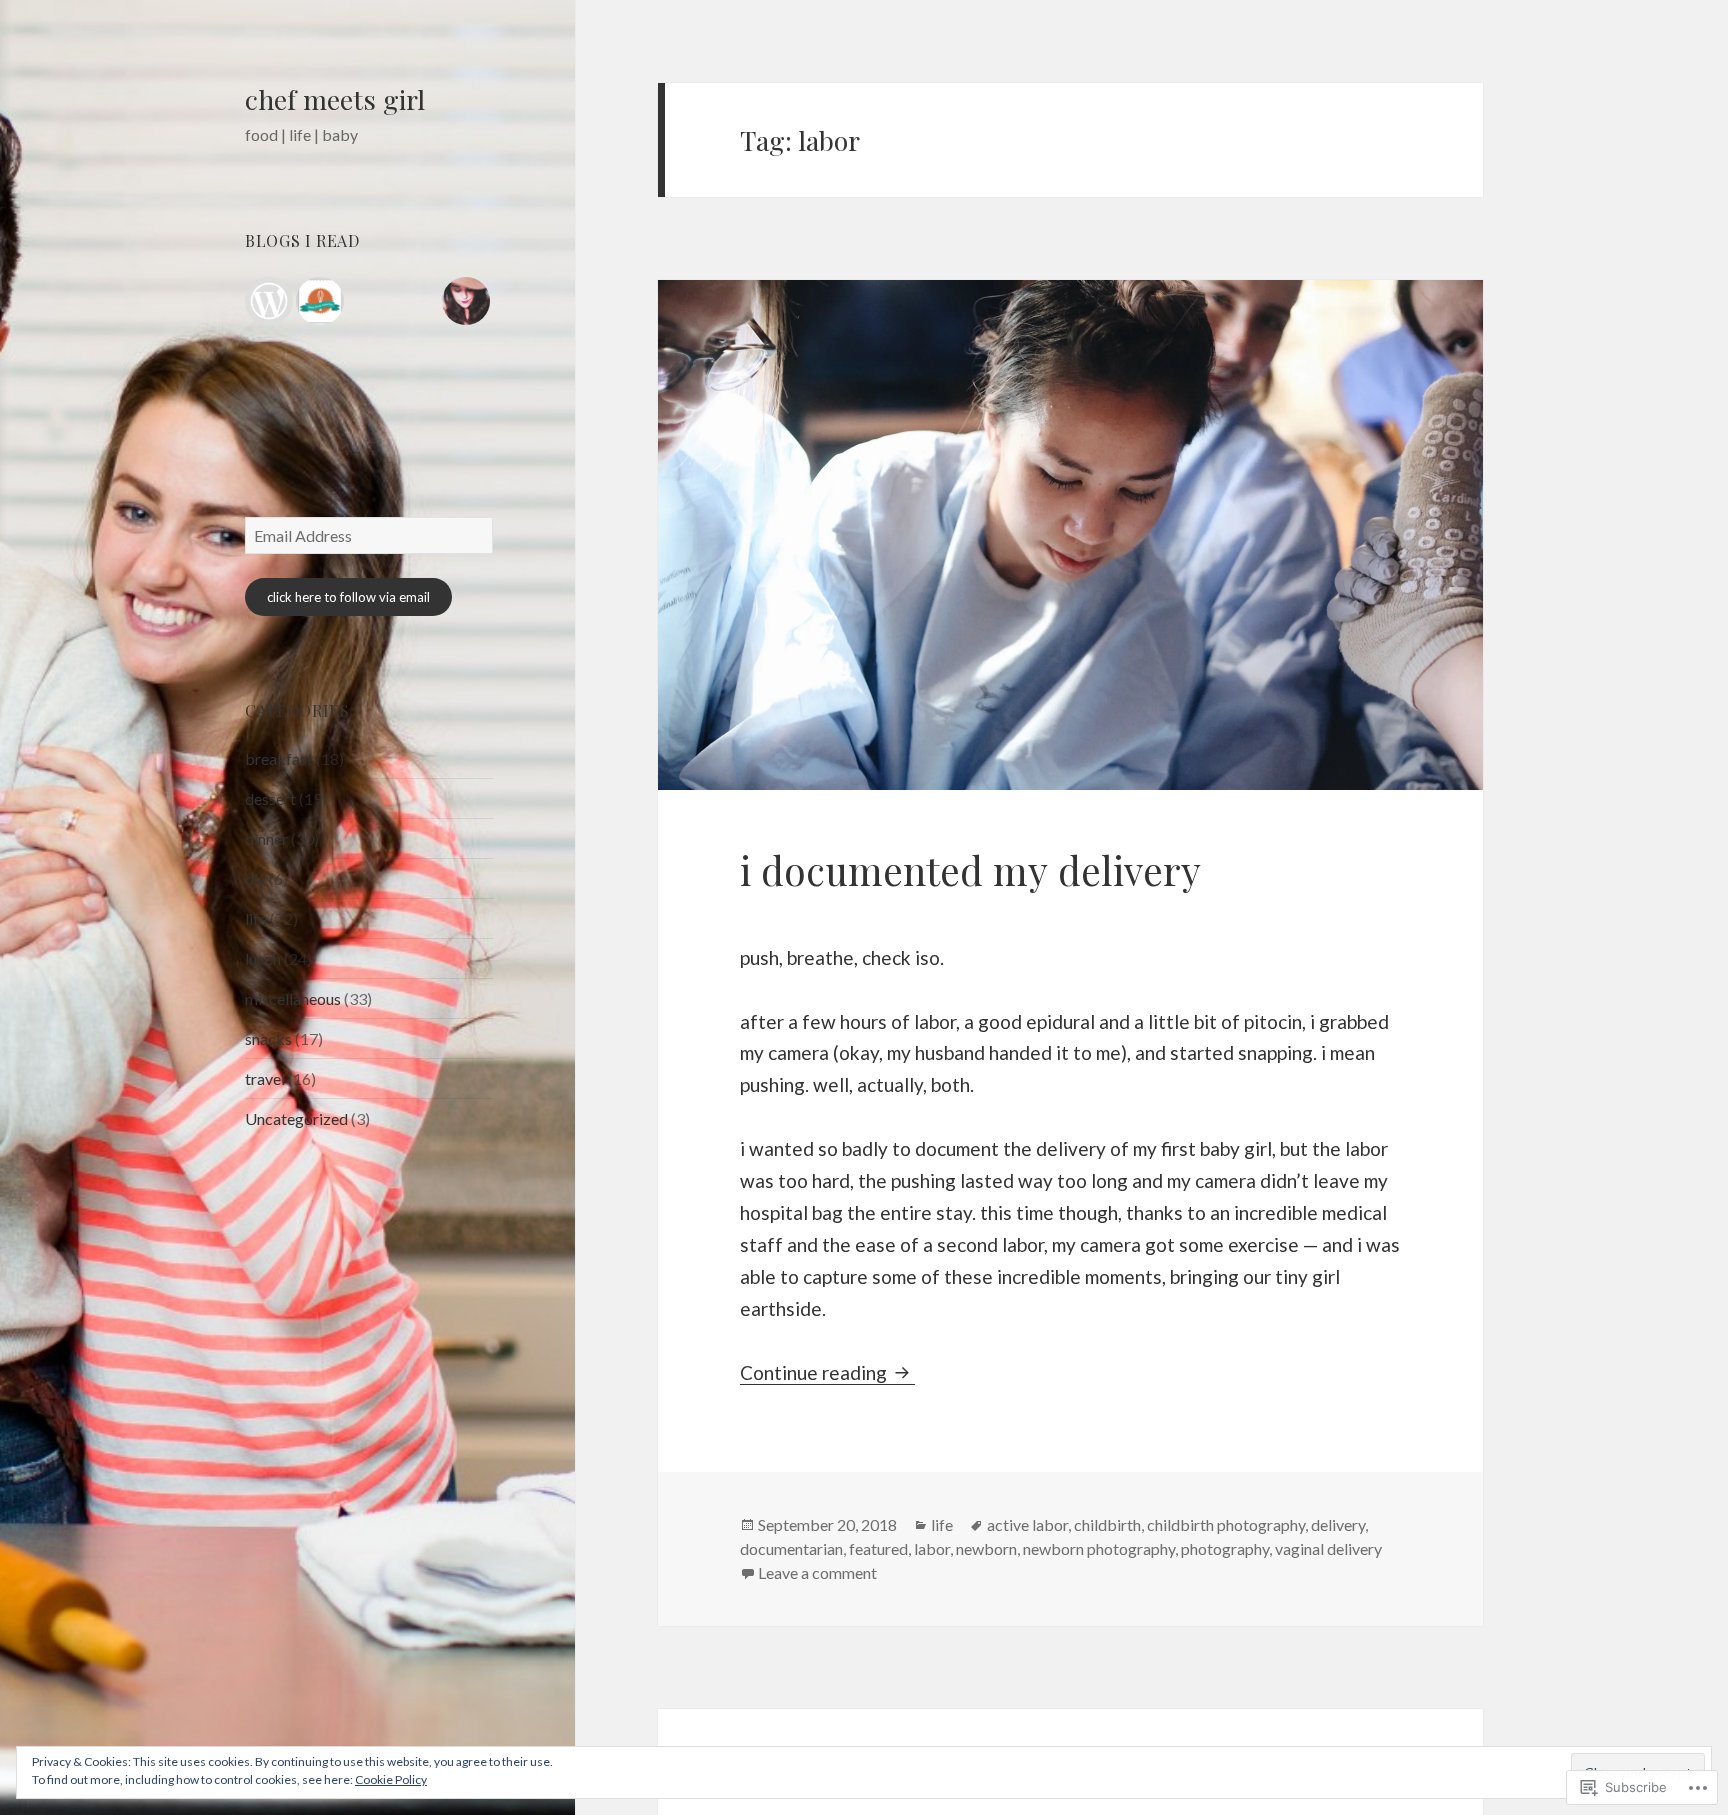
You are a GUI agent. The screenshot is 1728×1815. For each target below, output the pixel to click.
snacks (268, 1038)
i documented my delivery (970, 870)
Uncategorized (296, 1118)
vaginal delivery (1328, 1548)
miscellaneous (293, 998)
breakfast (279, 758)
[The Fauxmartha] (320, 301)
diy (255, 878)
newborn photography (1099, 1548)
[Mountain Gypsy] (466, 301)
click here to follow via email (348, 597)
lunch (263, 958)
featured (878, 1548)
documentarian (791, 1548)
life (256, 918)
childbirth (1107, 1524)
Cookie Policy (391, 1779)
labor (932, 1548)
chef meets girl (335, 99)
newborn (986, 1548)
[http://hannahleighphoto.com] (269, 301)
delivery (1338, 1524)
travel (265, 1078)
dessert (270, 798)
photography (1225, 1548)
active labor (1027, 1524)
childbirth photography (1226, 1524)
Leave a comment (817, 1572)
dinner (266, 838)
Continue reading (815, 1372)
